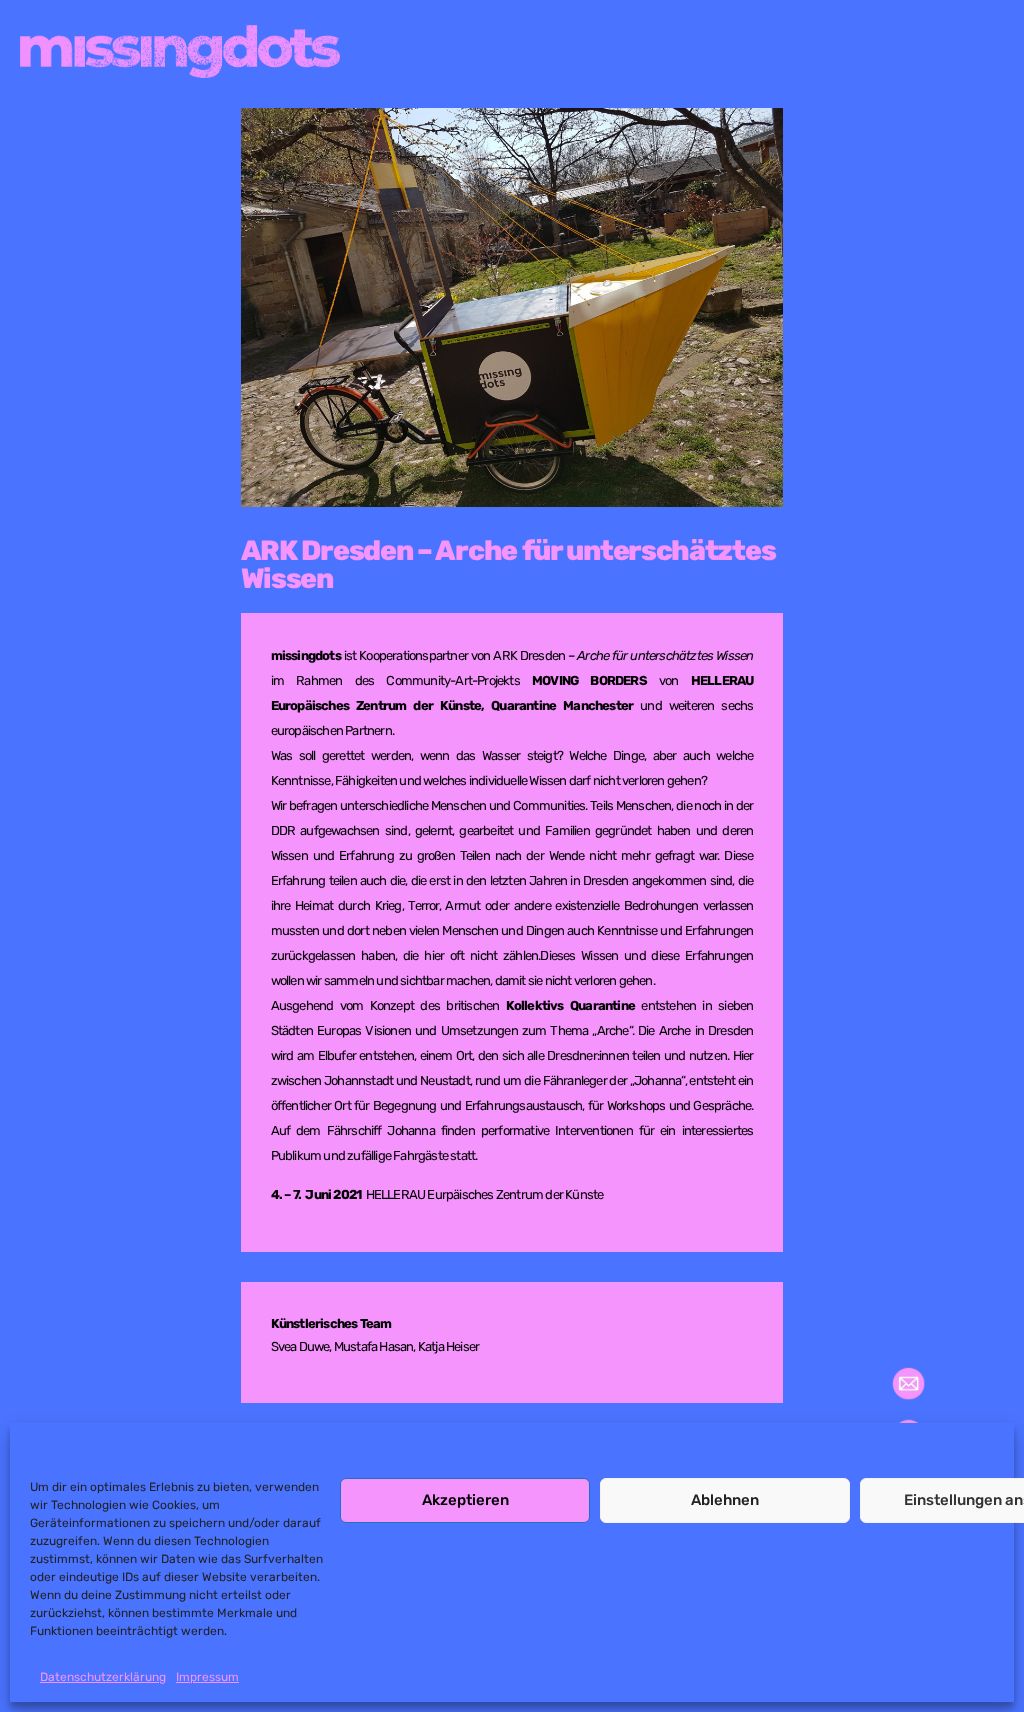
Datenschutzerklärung (103, 1677)
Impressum (207, 1677)
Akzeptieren (465, 1500)
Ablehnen (725, 1500)
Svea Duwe (300, 1346)
